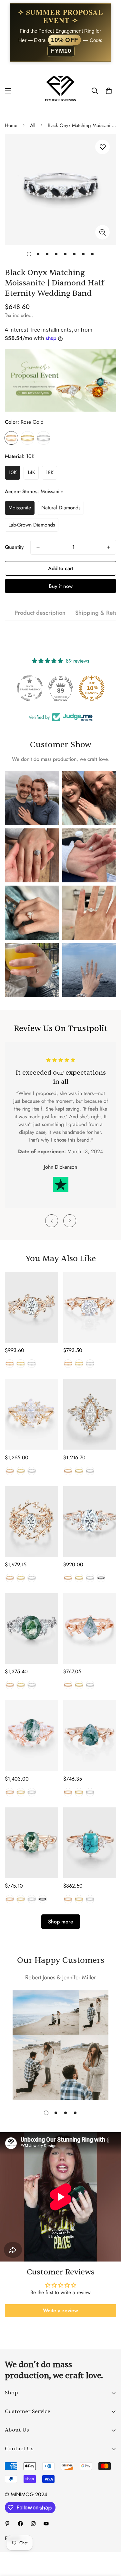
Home (11, 125)
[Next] (70, 1221)
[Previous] (52, 1221)
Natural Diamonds (61, 508)
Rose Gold (11, 438)
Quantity (14, 547)
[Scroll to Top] (109, 2542)
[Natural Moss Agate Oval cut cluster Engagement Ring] (31, 1629)
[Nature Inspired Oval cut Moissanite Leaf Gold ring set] (31, 1522)
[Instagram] (33, 2524)
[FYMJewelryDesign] (60, 91)
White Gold (44, 438)
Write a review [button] (60, 2310)
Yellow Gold (27, 438)
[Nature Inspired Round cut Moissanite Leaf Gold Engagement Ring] (90, 1307)
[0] (109, 91)
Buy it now (61, 586)
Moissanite (20, 508)
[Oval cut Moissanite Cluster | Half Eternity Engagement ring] (90, 1522)
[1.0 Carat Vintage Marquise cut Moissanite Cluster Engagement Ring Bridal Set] (31, 1414)
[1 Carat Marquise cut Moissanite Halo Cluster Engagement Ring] (90, 1414)
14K (31, 472)
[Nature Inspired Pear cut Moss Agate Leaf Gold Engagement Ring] (90, 1735)
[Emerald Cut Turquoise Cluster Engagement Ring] (90, 1843)
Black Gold (101, 1578)
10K (13, 472)
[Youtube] (46, 2524)
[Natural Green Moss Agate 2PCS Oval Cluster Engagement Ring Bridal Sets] (31, 1735)
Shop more (61, 1922)
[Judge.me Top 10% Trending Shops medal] (92, 688)
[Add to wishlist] (102, 147)
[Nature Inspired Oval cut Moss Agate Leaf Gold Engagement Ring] (31, 1843)
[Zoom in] (102, 232)
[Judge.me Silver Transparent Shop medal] (30, 688)
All (33, 125)
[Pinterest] (7, 2524)
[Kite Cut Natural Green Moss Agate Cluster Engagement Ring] (90, 1629)
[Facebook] (20, 2524)
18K (50, 472)
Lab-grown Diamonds (32, 525)
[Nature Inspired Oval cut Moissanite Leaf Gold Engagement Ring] (31, 1307)
